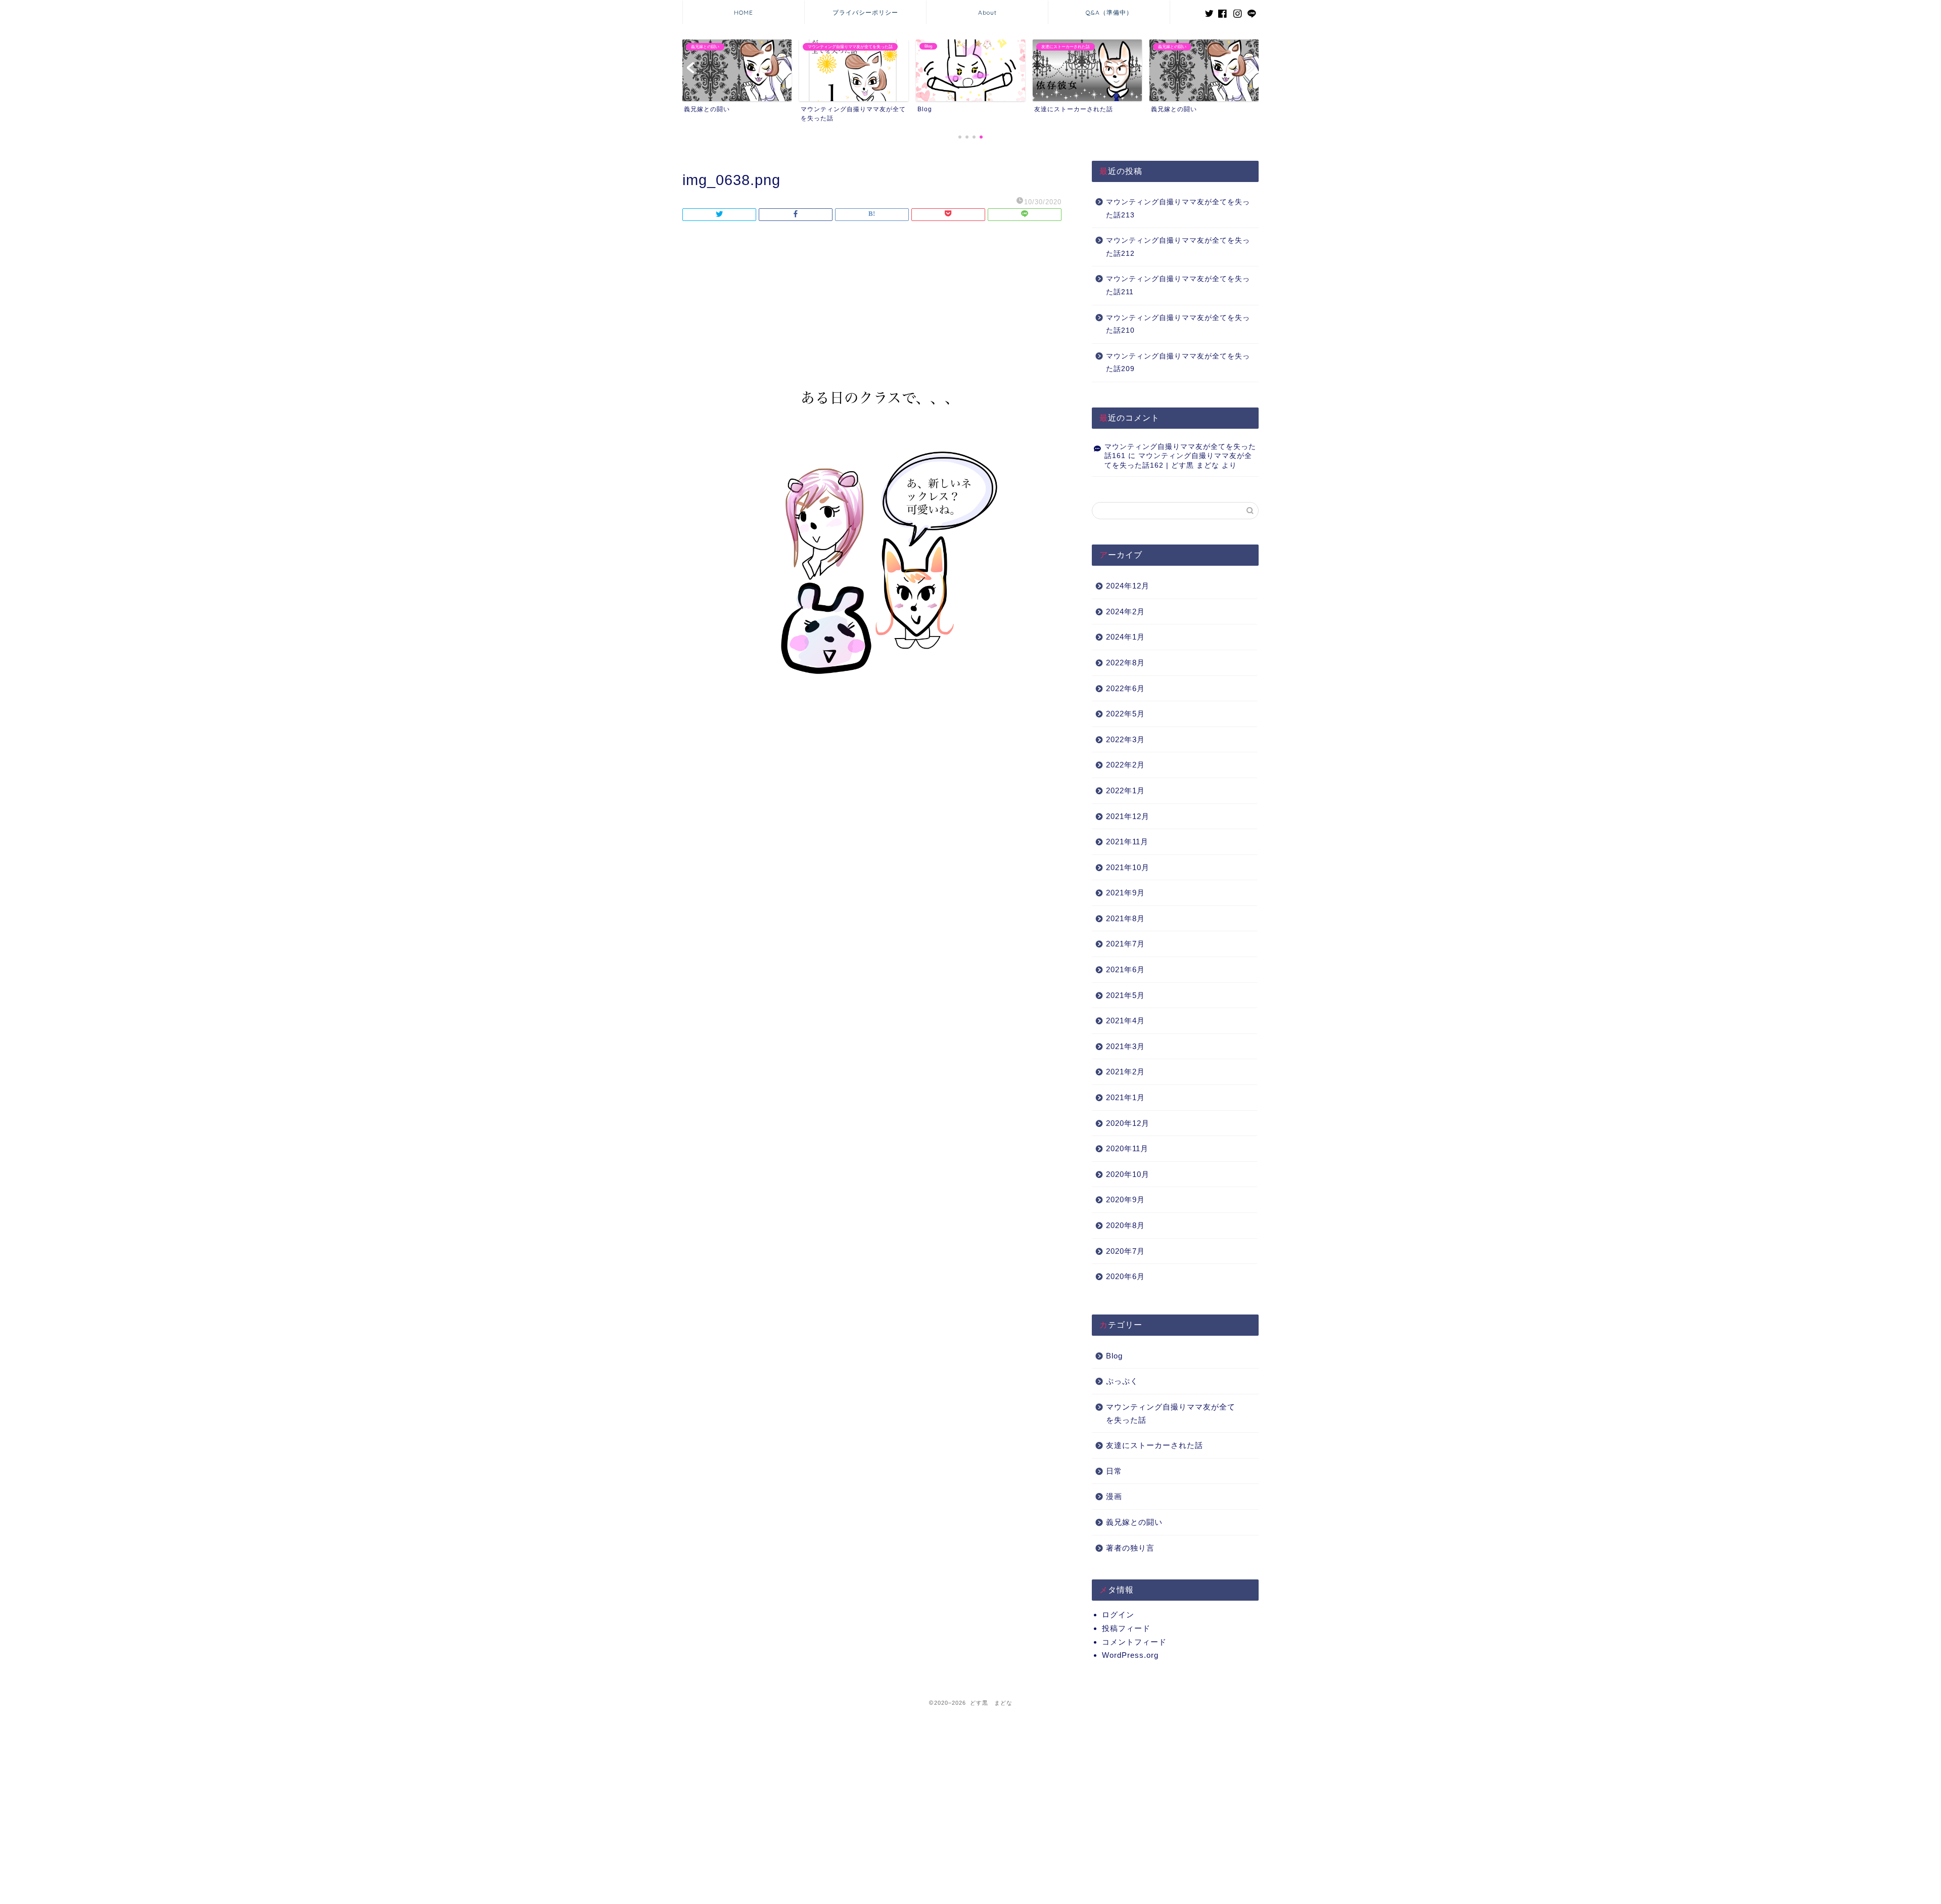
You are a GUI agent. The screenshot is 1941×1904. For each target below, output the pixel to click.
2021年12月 (1128, 816)
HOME (744, 12)
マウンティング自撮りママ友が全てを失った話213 (1178, 209)
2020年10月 (1128, 1174)
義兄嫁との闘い (1134, 1522)
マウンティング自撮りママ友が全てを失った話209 (1178, 363)
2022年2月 (1125, 765)
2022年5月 (1125, 714)
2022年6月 (1125, 688)
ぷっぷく (1122, 1381)
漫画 (1114, 1496)
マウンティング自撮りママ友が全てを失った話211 (1178, 285)
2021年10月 (1128, 867)
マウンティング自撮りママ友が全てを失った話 (1171, 1413)
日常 (1114, 1471)
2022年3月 (1125, 739)
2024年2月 (1125, 611)
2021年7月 (1125, 944)
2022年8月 (1125, 663)
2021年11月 (1127, 842)
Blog (1114, 1356)
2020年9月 (1125, 1199)
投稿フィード (1126, 1628)
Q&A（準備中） (1109, 12)
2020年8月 (1125, 1225)
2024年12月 (1128, 586)
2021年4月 (1125, 1021)
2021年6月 (1125, 969)
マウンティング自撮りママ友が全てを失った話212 (1178, 247)
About (987, 12)
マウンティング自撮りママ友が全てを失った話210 (1178, 324)
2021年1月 (1125, 1097)
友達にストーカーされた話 (1154, 1445)
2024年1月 (1125, 637)
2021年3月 (1125, 1046)
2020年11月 (1127, 1148)
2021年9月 (1125, 893)
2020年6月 (1125, 1276)
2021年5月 (1125, 995)
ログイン (1118, 1615)
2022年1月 (1125, 790)
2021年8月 (1125, 918)
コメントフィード (1134, 1642)
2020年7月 (1125, 1251)
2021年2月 (1125, 1072)
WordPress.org (1130, 1655)
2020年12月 (1128, 1123)
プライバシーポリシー (865, 12)
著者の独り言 (1130, 1548)
